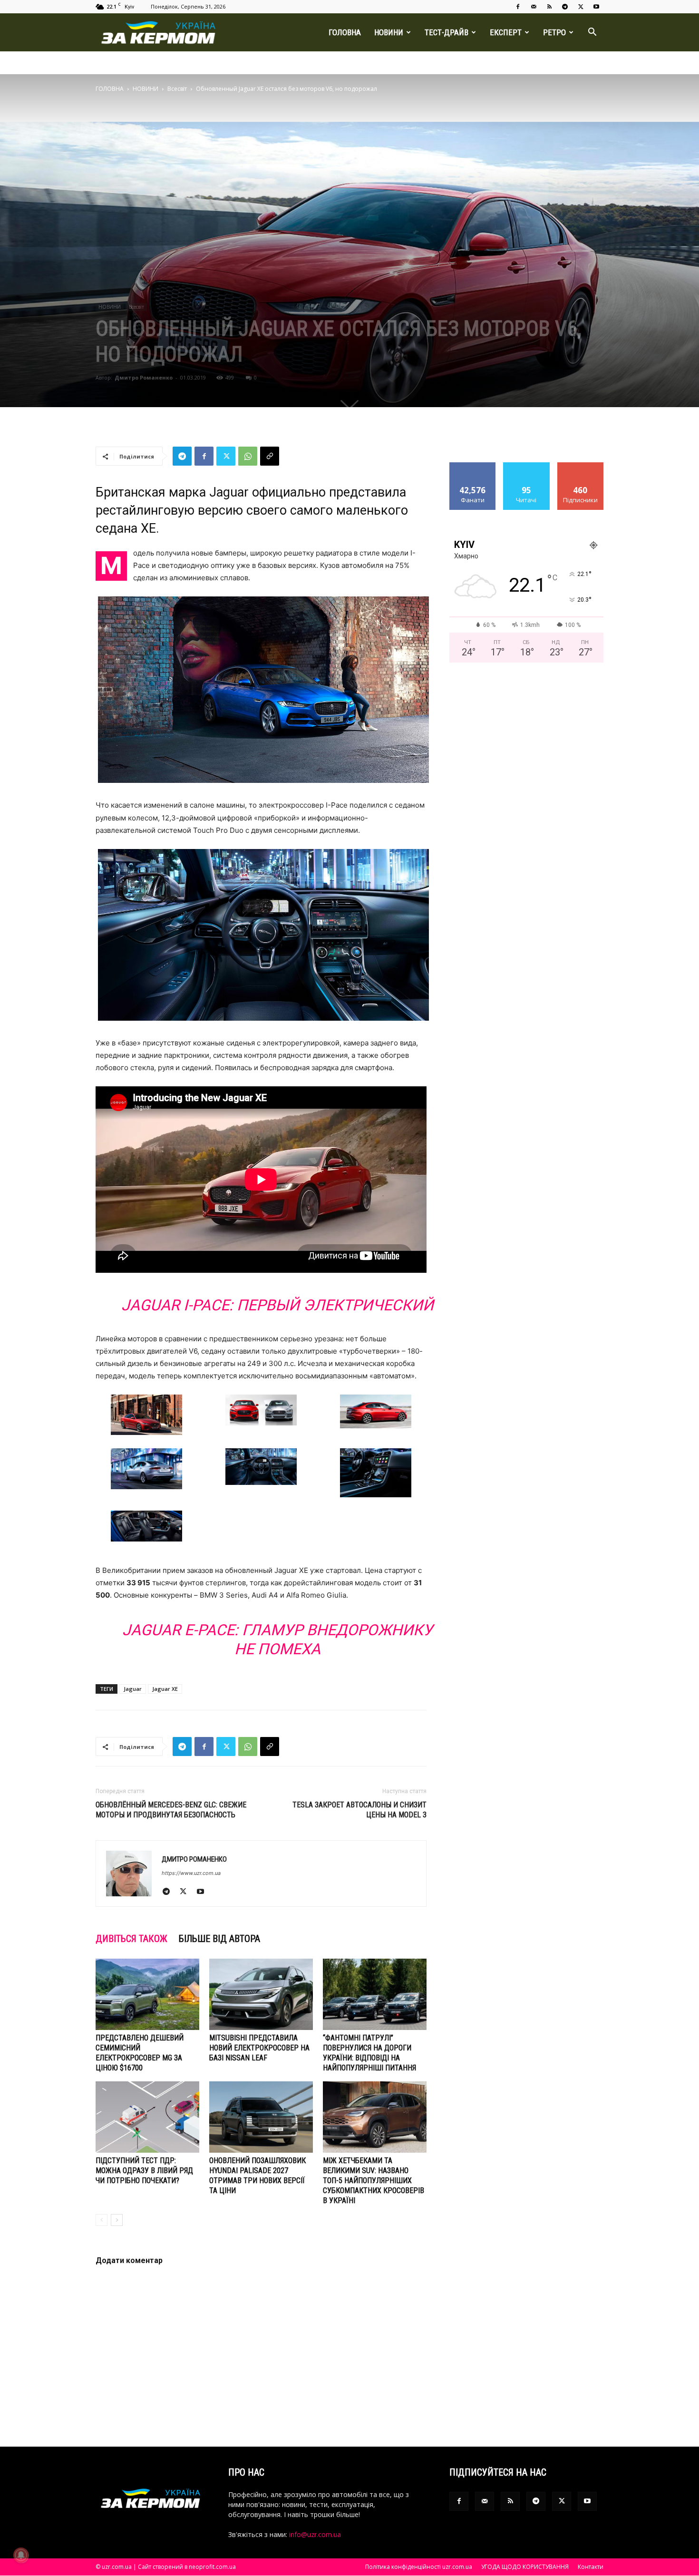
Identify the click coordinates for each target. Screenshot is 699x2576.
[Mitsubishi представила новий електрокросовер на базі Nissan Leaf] (261, 1994)
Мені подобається (473, 469)
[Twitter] (581, 7)
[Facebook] (518, 7)
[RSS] (549, 7)
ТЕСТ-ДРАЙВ (447, 32)
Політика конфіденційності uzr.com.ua (419, 2567)
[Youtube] (596, 7)
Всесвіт (177, 89)
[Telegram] (565, 7)
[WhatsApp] (248, 456)
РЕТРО (554, 32)
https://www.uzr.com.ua (191, 1873)
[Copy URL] (270, 456)
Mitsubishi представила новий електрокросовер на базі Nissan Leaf (259, 2048)
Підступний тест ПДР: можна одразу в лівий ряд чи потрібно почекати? (144, 2171)
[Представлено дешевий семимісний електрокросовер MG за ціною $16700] (147, 1994)
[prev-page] (102, 2220)
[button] (592, 33)
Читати (527, 466)
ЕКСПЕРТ (506, 32)
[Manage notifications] (21, 2555)
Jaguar (133, 1689)
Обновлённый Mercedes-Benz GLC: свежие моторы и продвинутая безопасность (171, 1810)
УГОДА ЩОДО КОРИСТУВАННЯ (525, 2567)
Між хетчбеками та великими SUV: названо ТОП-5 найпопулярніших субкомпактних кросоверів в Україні (374, 2181)
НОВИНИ (389, 32)
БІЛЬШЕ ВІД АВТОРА (219, 1939)
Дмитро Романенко (144, 377)
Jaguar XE (165, 1689)
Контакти (591, 2567)
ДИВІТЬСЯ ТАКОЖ (131, 1939)
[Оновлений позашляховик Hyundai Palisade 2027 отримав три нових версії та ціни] (261, 2117)
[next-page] (117, 2220)
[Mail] (534, 7)
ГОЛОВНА (345, 32)
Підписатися (581, 466)
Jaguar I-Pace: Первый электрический (277, 1305)
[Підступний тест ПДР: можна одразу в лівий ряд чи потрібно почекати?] (147, 2117)
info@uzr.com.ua (315, 2534)
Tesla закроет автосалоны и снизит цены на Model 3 (359, 1810)
